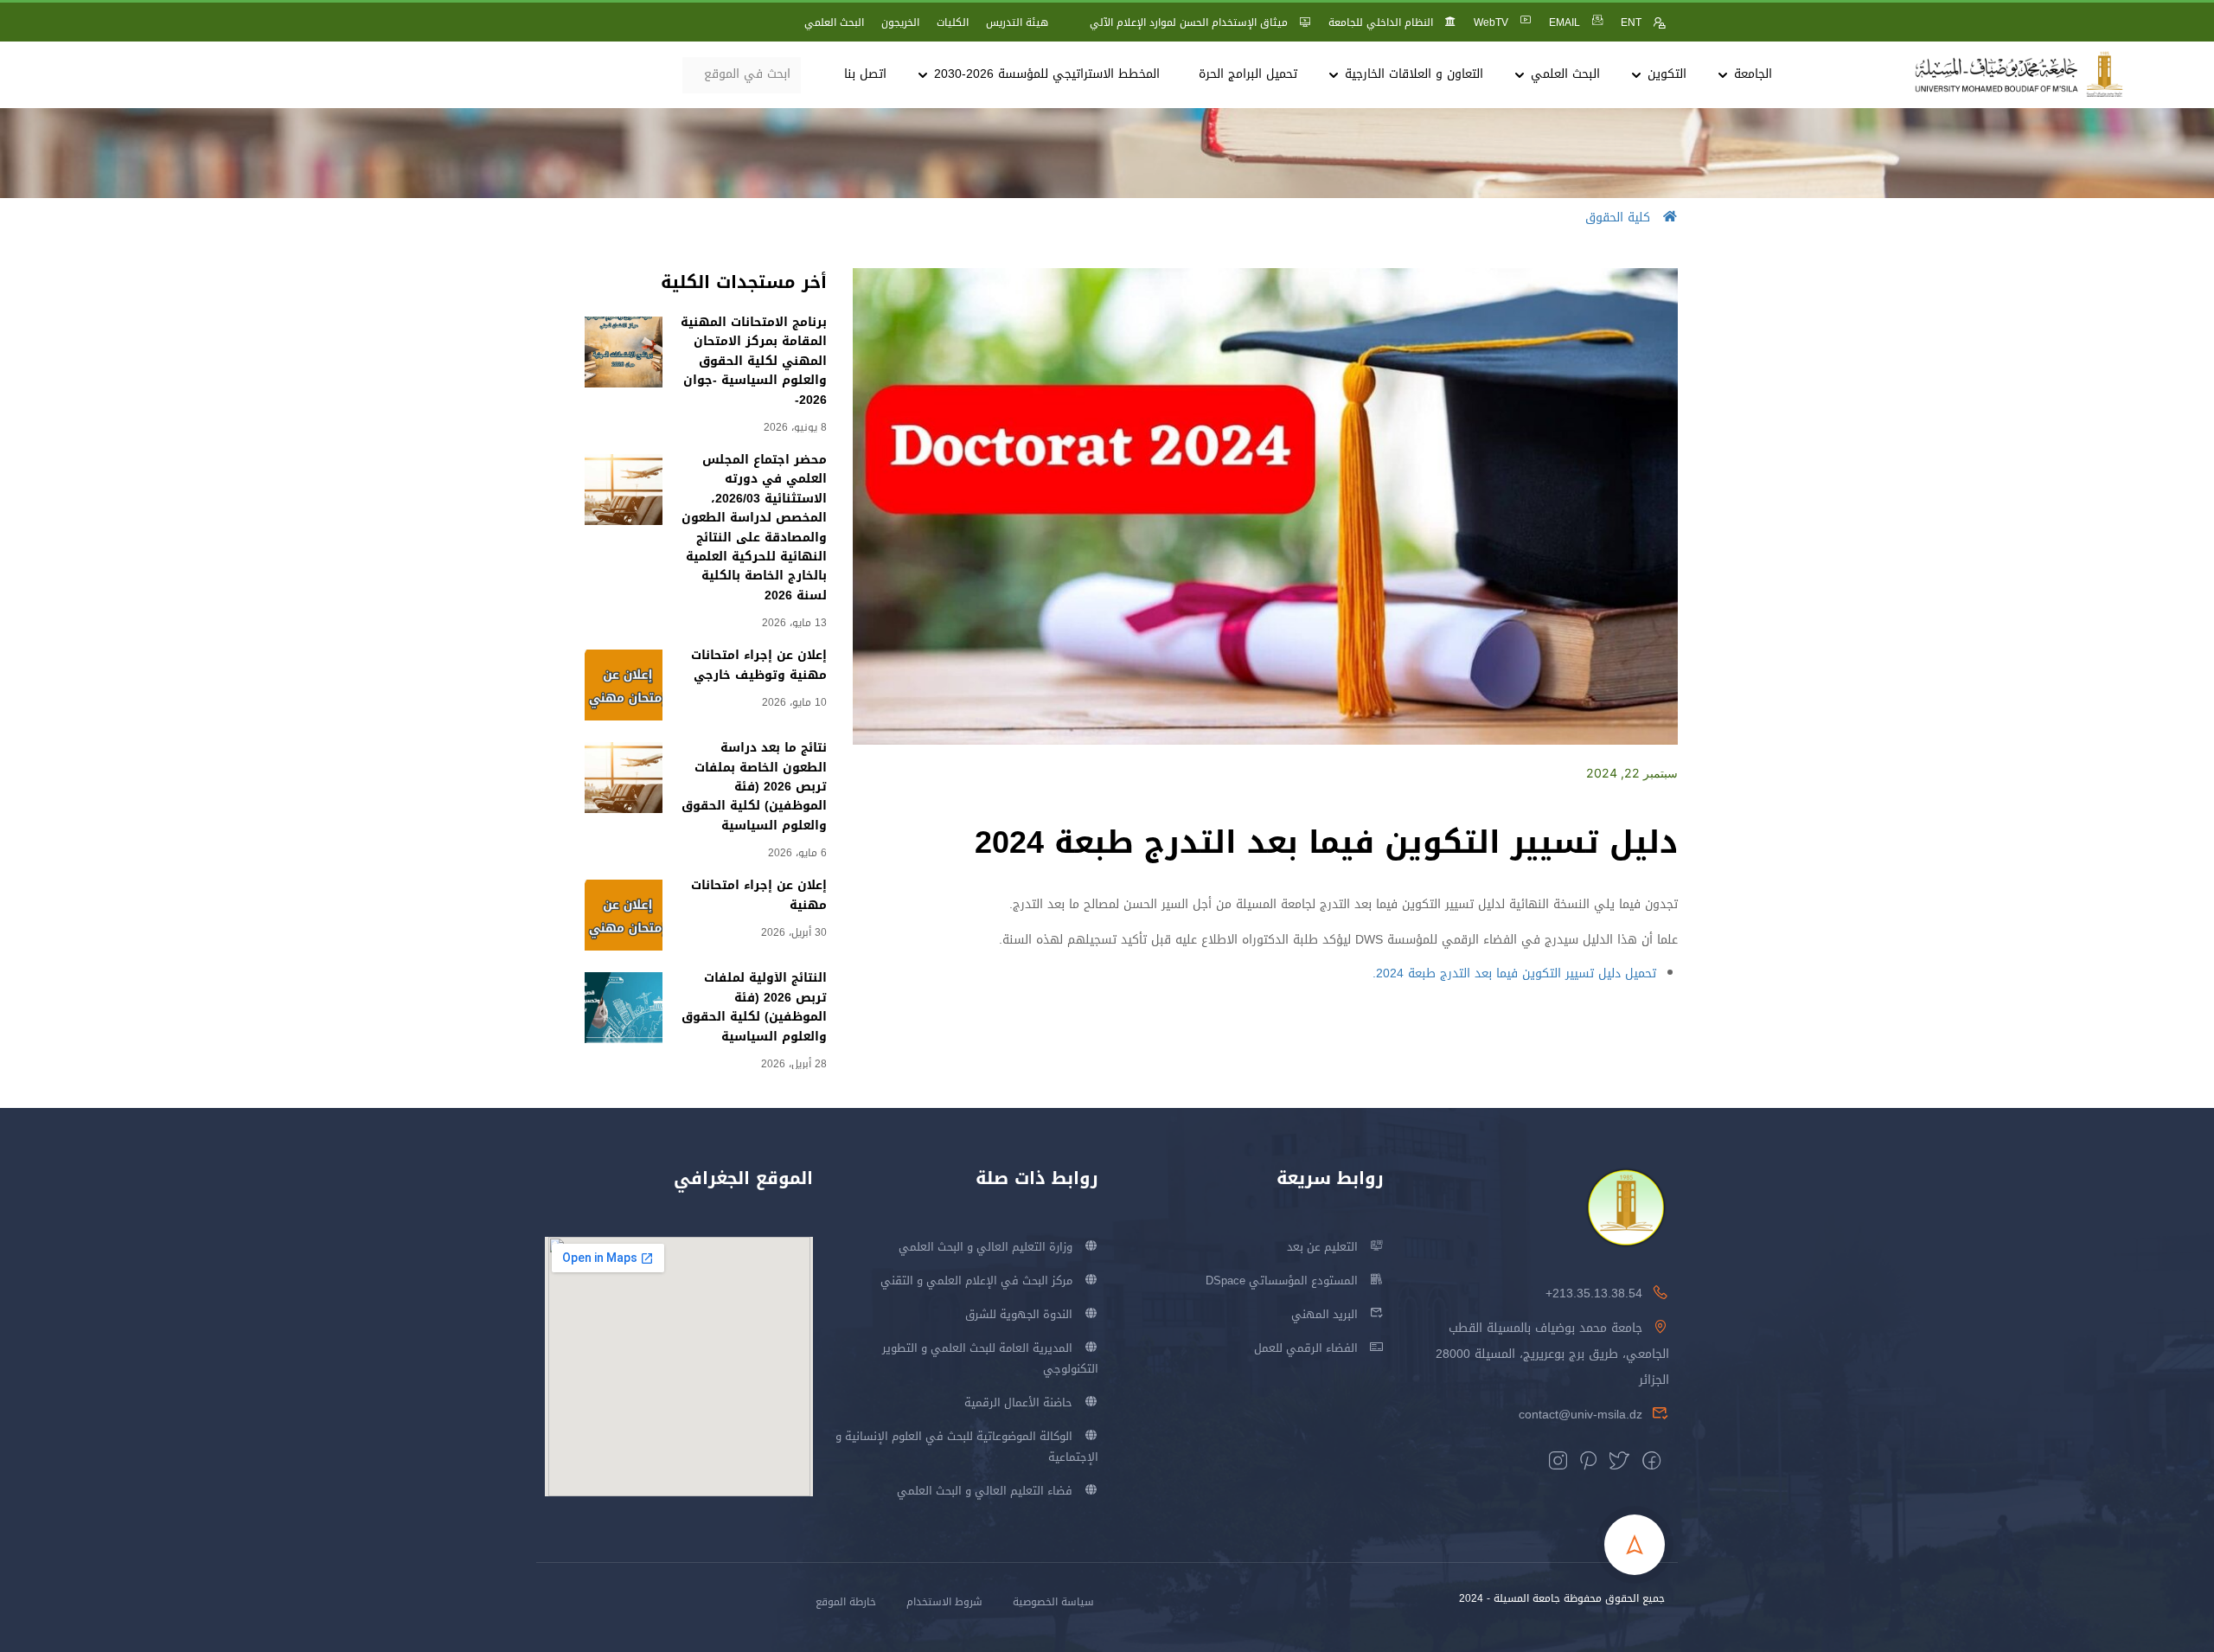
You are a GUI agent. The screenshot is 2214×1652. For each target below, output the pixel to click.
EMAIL (1565, 22)
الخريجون (900, 22)
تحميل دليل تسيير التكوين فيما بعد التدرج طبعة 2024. (1514, 973)
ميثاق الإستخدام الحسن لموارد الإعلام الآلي (1189, 22)
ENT (1631, 22)
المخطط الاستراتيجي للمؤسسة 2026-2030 (1047, 74)
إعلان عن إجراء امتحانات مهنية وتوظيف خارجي (759, 665)
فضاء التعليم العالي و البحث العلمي (985, 1491)
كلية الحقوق (1618, 218)
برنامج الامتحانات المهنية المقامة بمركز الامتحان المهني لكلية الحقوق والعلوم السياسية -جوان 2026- (754, 361)
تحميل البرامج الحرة (1248, 74)
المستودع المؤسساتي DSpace (1282, 1281)
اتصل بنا (865, 74)
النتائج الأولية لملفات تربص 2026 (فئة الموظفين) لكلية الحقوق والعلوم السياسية (754, 1007)
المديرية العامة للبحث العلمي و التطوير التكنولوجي (990, 1358)
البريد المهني (1325, 1314)
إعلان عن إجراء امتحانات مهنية (759, 895)
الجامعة (1753, 74)
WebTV (1491, 22)
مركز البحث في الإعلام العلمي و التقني (976, 1281)
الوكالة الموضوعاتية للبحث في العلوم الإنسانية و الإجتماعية (967, 1447)
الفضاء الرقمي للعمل (1306, 1348)
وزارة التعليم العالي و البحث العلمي (985, 1247)
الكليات (953, 22)
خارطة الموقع (846, 1602)
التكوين (1667, 74)
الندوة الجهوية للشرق (1019, 1314)
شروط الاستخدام (944, 1602)
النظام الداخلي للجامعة (1381, 22)
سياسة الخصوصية (1053, 1602)
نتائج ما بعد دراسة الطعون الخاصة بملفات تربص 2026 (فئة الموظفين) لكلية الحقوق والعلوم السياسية (754, 787)
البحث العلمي (834, 22)
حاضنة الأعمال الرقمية (1018, 1402)
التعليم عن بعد (1322, 1247)
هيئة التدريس (1017, 22)
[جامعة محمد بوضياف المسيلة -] (2019, 75)
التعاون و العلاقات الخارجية (1414, 74)
